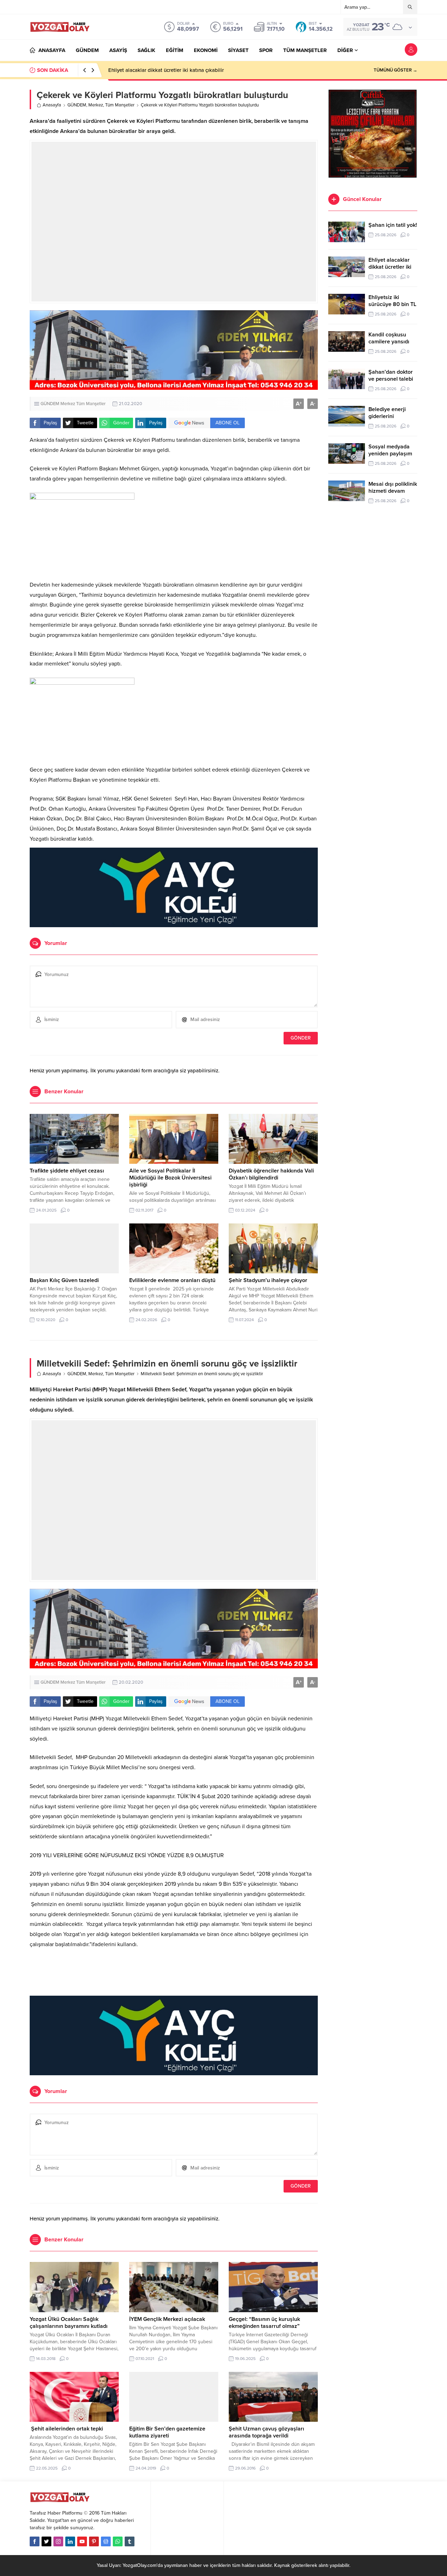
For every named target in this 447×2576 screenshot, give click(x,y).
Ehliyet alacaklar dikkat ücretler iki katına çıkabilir (166, 70)
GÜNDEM (77, 105)
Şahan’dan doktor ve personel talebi (391, 375)
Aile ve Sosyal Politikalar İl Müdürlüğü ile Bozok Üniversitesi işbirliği (170, 1178)
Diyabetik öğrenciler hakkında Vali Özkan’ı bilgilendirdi (271, 1174)
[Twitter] (46, 2541)
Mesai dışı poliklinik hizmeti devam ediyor (393, 491)
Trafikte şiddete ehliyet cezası (67, 1171)
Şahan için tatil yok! (393, 225)
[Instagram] (58, 2541)
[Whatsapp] (118, 2541)
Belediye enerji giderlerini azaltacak (387, 416)
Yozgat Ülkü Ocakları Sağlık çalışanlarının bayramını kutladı (69, 2323)
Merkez (96, 105)
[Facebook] (35, 2541)
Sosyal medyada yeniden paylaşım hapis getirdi (390, 454)
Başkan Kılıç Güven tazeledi (64, 1280)
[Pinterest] (94, 2541)
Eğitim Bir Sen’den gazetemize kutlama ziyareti (167, 2432)
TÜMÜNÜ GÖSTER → (395, 70)
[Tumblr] (130, 2541)
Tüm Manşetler (120, 105)
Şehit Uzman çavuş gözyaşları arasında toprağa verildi (266, 2432)
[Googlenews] (106, 2541)
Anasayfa (52, 105)
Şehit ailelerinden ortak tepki (66, 2429)
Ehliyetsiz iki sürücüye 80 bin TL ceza (392, 304)
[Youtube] (82, 2541)
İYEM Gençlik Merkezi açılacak (167, 2319)
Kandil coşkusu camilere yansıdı (389, 338)
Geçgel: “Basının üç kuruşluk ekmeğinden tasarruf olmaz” (264, 2323)
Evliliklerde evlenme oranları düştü (172, 1280)
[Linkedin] (70, 2541)
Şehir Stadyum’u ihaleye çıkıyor (268, 1280)
